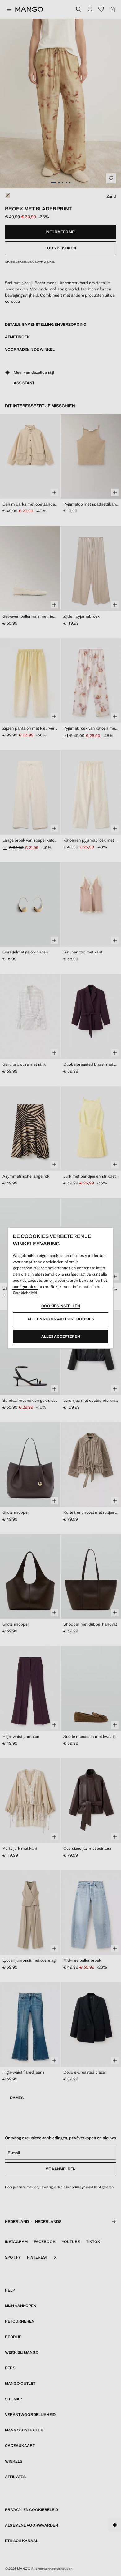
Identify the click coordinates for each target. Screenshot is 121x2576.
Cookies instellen (61, 1306)
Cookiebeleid (25, 1293)
